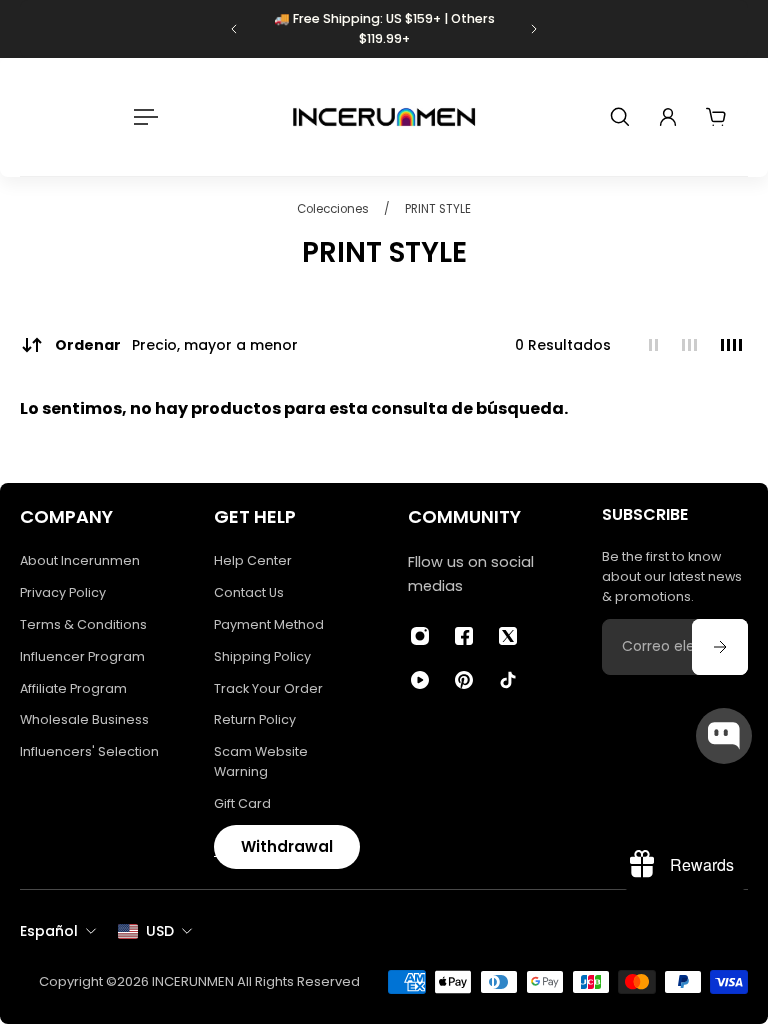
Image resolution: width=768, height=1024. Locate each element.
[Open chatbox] (724, 736)
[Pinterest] (464, 680)
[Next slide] (534, 29)
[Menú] (142, 117)
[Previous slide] (234, 29)
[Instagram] (420, 636)
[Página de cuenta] (668, 117)
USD (160, 931)
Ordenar (176, 345)
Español (49, 931)
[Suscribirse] (720, 647)
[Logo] (384, 117)
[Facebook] (464, 636)
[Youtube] (420, 680)
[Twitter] (508, 636)
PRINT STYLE (438, 209)
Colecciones (334, 209)
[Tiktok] (508, 680)
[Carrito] (716, 117)
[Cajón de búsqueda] (620, 117)
